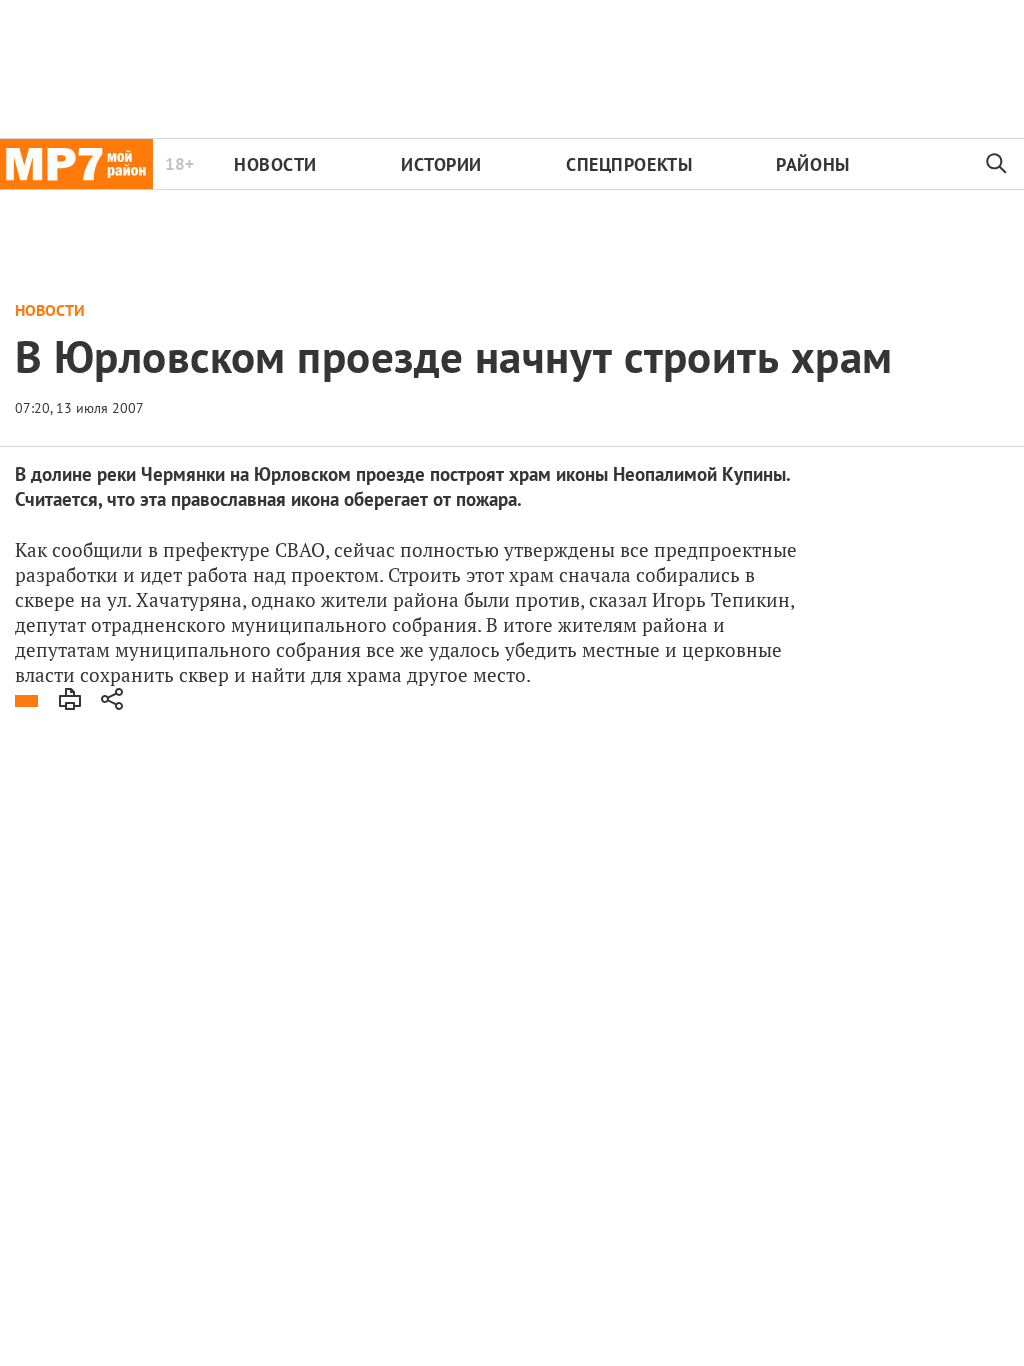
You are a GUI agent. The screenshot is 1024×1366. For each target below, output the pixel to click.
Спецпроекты (629, 164)
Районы (812, 164)
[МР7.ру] (76, 164)
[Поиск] (997, 164)
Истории (441, 164)
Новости (275, 164)
